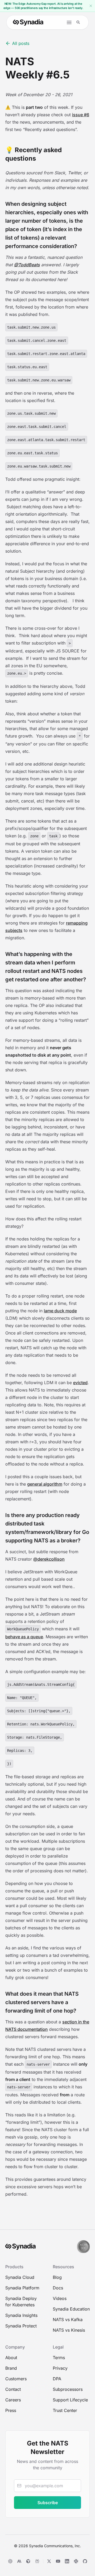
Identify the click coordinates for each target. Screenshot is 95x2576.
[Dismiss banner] (91, 6)
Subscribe (48, 2503)
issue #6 (81, 115)
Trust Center (65, 2410)
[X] (49, 2561)
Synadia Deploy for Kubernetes (21, 2302)
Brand (11, 2368)
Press (11, 2410)
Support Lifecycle (70, 2400)
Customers (16, 2379)
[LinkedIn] (67, 2561)
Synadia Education (71, 2309)
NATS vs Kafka (68, 2320)
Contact (13, 2389)
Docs (58, 2288)
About (11, 2358)
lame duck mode (60, 1311)
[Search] (78, 22)
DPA (57, 2379)
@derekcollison (49, 1559)
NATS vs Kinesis (69, 2330)
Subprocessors (68, 2389)
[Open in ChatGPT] (10, 2561)
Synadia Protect (21, 2326)
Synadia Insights (21, 2315)
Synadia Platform (22, 2288)
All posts (21, 43)
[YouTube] (58, 2561)
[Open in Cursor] (28, 2561)
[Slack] (76, 2561)
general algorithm (45, 1484)
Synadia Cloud (20, 2277)
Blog (57, 2277)
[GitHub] (85, 2561)
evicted (80, 1383)
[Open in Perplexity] (37, 2561)
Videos (60, 2298)
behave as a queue (24, 1637)
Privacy (60, 2368)
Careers (13, 2400)
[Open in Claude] (19, 2561)
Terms (59, 2358)
